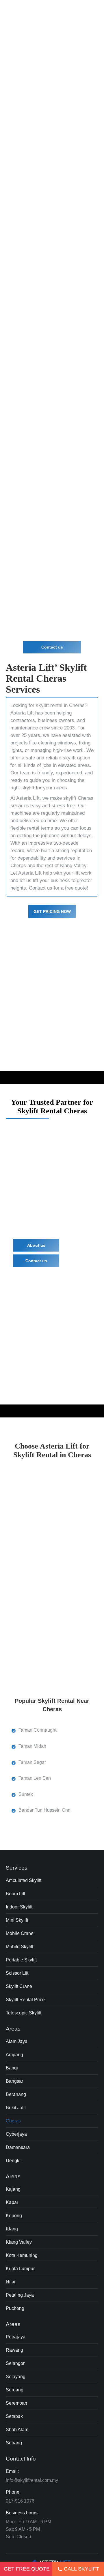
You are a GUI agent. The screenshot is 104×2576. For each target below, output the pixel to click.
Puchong (15, 2308)
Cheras (13, 2121)
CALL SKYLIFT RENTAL (81, 2571)
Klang (12, 2229)
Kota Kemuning (22, 2255)
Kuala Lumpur (20, 2269)
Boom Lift (15, 1894)
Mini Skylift (17, 1920)
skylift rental (57, 145)
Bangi (12, 2068)
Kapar (12, 2202)
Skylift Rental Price (25, 2000)
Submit (25, 349)
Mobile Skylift (19, 1947)
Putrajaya (16, 2337)
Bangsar (14, 2081)
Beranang (16, 2094)
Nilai (11, 2282)
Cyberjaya (16, 2134)
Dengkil (14, 2161)
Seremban (16, 2403)
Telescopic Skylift (24, 2013)
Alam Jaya (17, 2041)
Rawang (14, 2350)
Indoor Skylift (19, 1907)
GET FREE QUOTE (27, 2569)
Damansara (18, 2147)
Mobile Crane (20, 1933)
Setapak (14, 2416)
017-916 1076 (20, 2501)
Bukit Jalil (16, 2108)
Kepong (14, 2216)
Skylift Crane (19, 1986)
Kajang (13, 2189)
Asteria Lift (22, 713)
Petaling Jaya (20, 2295)
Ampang (14, 2055)
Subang (14, 2443)
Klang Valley (73, 866)
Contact (37, 888)
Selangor (15, 2363)
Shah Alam (17, 2430)
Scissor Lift (17, 1973)
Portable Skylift (21, 1960)
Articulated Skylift (24, 1880)
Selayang (16, 2377)
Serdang (15, 2390)
